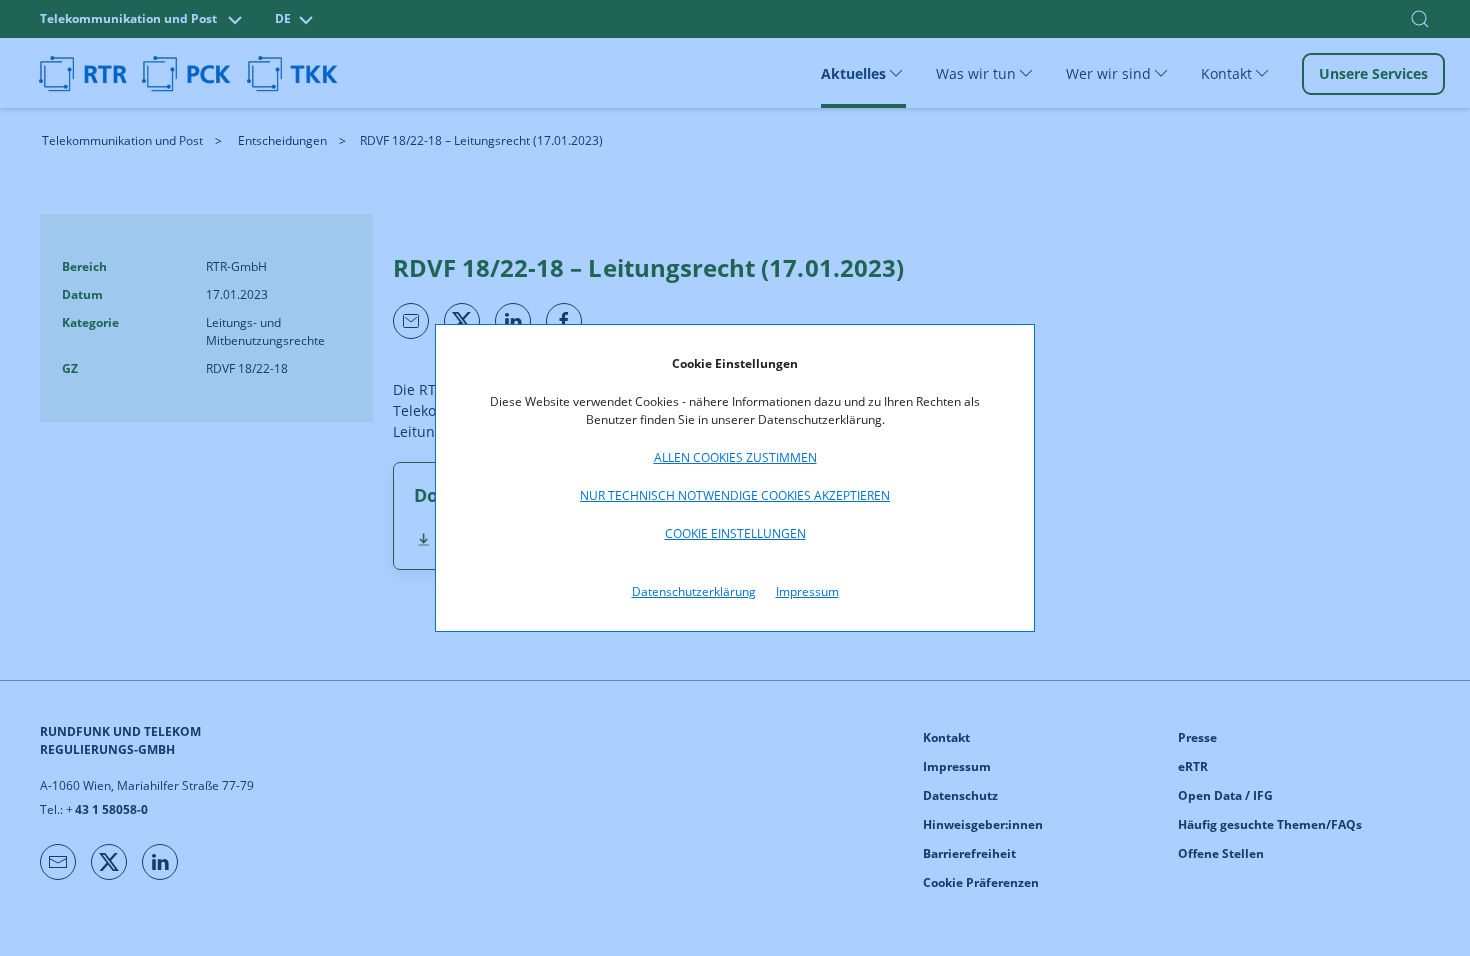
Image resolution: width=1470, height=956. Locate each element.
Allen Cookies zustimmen (735, 457)
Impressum (807, 591)
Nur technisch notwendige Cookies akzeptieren (735, 495)
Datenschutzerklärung (694, 591)
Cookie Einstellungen (735, 533)
